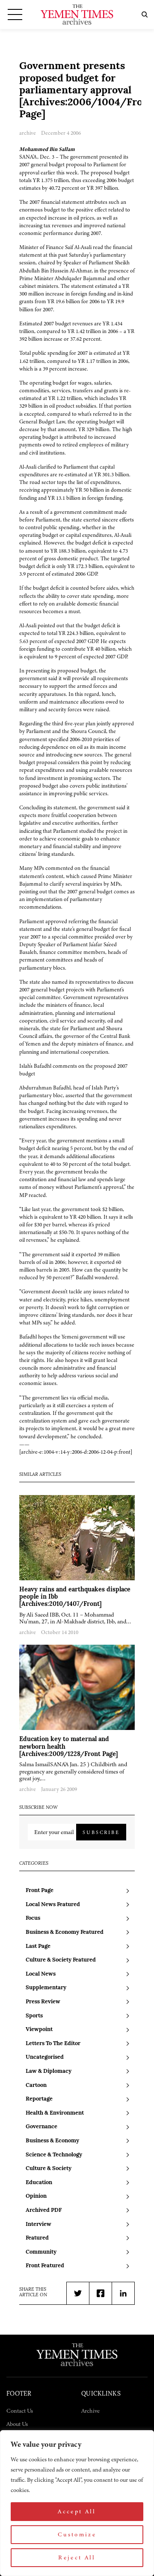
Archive (90, 2411)
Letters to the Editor (53, 2044)
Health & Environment (55, 2113)
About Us (17, 2424)
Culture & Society (49, 2169)
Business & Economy (52, 2141)
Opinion (36, 2196)
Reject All (77, 2557)
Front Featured (45, 2266)
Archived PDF (44, 2210)
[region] (77, 2503)
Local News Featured (53, 1905)
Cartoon (36, 2085)
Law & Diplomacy (49, 2071)
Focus (33, 1918)
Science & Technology (54, 2155)
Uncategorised (45, 2057)
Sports (34, 2016)
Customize (77, 2534)
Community (41, 2252)
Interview (38, 2224)
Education (39, 2183)
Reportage (39, 2099)
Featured (37, 2238)
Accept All (77, 2511)
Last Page (38, 1946)
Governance (41, 2127)
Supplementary (46, 1988)
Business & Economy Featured (65, 1932)
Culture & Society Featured (61, 1960)
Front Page (40, 1891)
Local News (41, 1974)
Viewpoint (39, 2030)
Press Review (43, 2002)
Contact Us (20, 2411)
